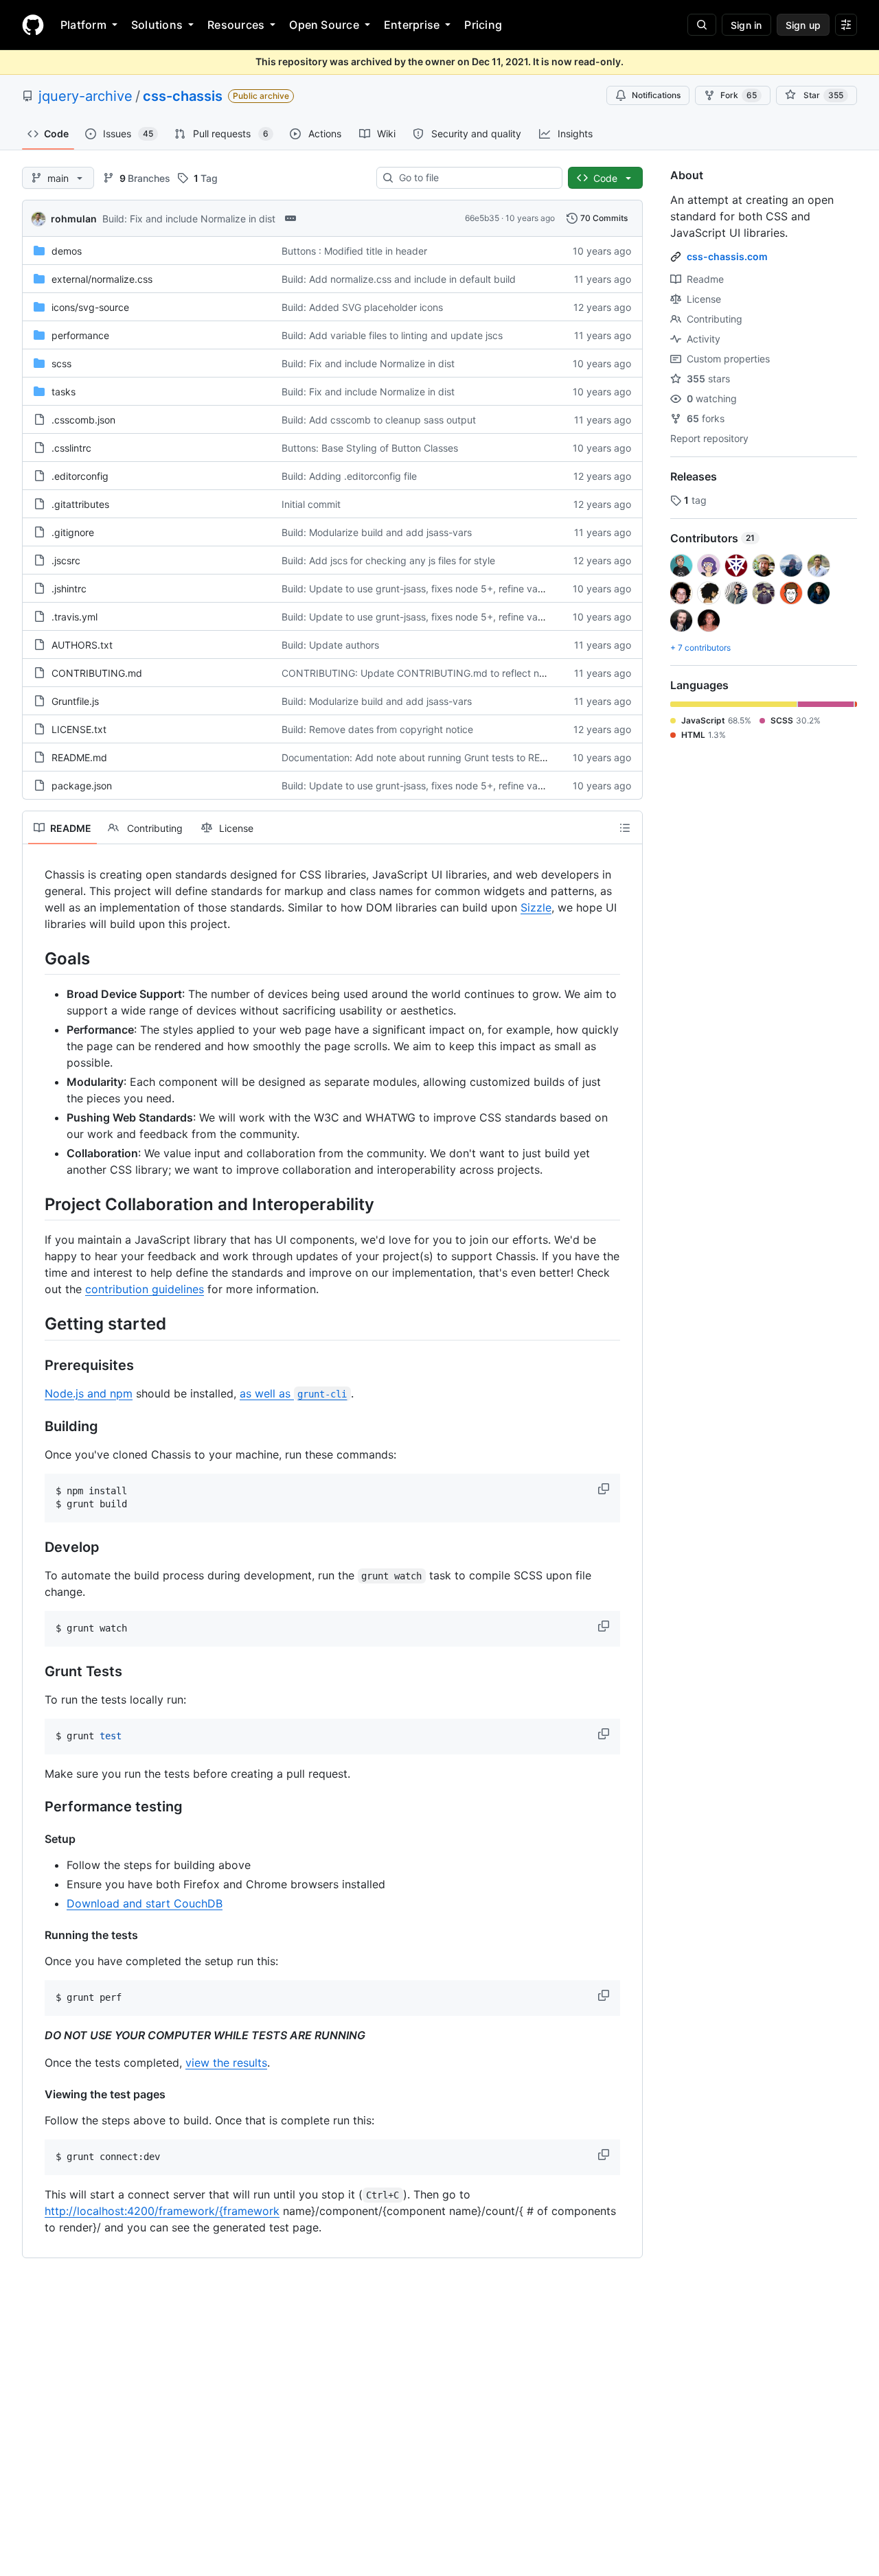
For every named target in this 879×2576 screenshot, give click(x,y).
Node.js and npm (89, 1393)
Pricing (483, 25)
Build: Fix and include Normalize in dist (189, 219)
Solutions (157, 25)
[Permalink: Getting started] (35, 1324)
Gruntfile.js (75, 701)
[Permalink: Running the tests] (35, 1935)
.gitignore (73, 532)
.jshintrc (69, 589)
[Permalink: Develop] (35, 1547)
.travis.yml (75, 617)
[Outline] (625, 828)
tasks (64, 392)
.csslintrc (71, 448)
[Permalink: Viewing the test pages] (35, 2094)
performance (80, 335)
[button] (605, 1489)
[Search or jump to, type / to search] (702, 25)
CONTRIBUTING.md (97, 673)
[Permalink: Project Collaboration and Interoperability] (35, 1204)
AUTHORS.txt (82, 645)
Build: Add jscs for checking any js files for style (388, 560)
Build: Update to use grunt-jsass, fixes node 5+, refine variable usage (437, 589)
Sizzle (536, 907)
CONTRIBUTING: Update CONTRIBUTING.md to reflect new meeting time (447, 673)
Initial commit (311, 504)
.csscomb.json (83, 420)
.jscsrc (66, 560)
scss (61, 363)
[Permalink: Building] (35, 1426)
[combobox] (475, 178)
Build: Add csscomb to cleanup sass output (379, 420)
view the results (226, 2063)
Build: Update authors (330, 645)
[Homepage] (33, 25)
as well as (293, 1393)
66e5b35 (482, 218)
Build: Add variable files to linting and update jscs (392, 335)
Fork (739, 95)
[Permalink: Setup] (35, 1839)
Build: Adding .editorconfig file (349, 476)
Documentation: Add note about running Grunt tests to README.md (433, 757)
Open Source (324, 25)
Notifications (656, 95)
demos (67, 251)
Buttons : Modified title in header (354, 251)
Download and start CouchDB (145, 1903)
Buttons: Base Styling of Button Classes (370, 448)
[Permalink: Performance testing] (35, 1807)
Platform (83, 25)
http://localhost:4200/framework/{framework (162, 2211)
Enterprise (412, 25)
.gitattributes (80, 504)
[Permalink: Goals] (35, 958)
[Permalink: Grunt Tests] (35, 1671)
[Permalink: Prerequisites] (35, 1365)
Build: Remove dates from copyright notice (377, 729)
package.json (82, 786)
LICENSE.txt (79, 729)
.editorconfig (80, 476)
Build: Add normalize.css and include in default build (399, 279)
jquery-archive (85, 96)
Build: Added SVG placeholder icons (362, 307)
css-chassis (183, 96)
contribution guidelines (145, 1289)
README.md (79, 757)
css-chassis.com (727, 256)
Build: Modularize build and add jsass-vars (377, 532)
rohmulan (74, 219)
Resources (236, 25)
